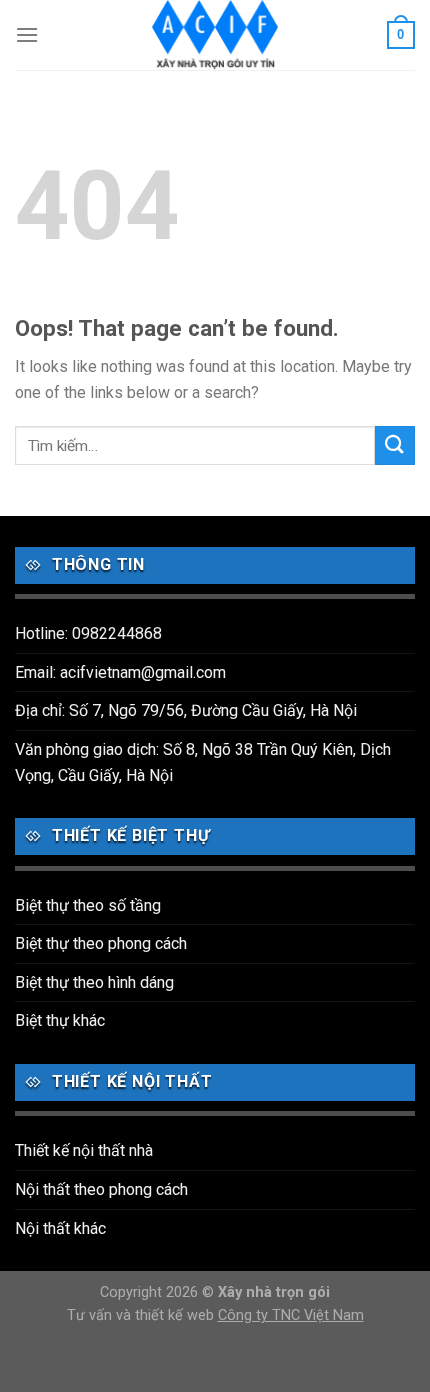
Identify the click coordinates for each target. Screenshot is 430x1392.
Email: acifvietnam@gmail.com (120, 672)
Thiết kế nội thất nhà (84, 1150)
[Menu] (27, 34)
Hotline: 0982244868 (88, 633)
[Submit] (395, 445)
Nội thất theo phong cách (101, 1189)
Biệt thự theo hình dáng (94, 982)
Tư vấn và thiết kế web (142, 1315)
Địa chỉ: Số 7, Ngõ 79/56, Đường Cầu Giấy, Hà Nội (186, 710)
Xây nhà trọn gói (274, 1292)
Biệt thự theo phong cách (101, 943)
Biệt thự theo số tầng (88, 905)
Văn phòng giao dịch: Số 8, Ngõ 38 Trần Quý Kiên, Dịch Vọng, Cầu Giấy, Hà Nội (203, 762)
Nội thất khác (60, 1228)
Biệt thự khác (60, 1020)
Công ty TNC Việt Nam (291, 1315)
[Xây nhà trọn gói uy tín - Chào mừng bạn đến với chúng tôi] (215, 35)
